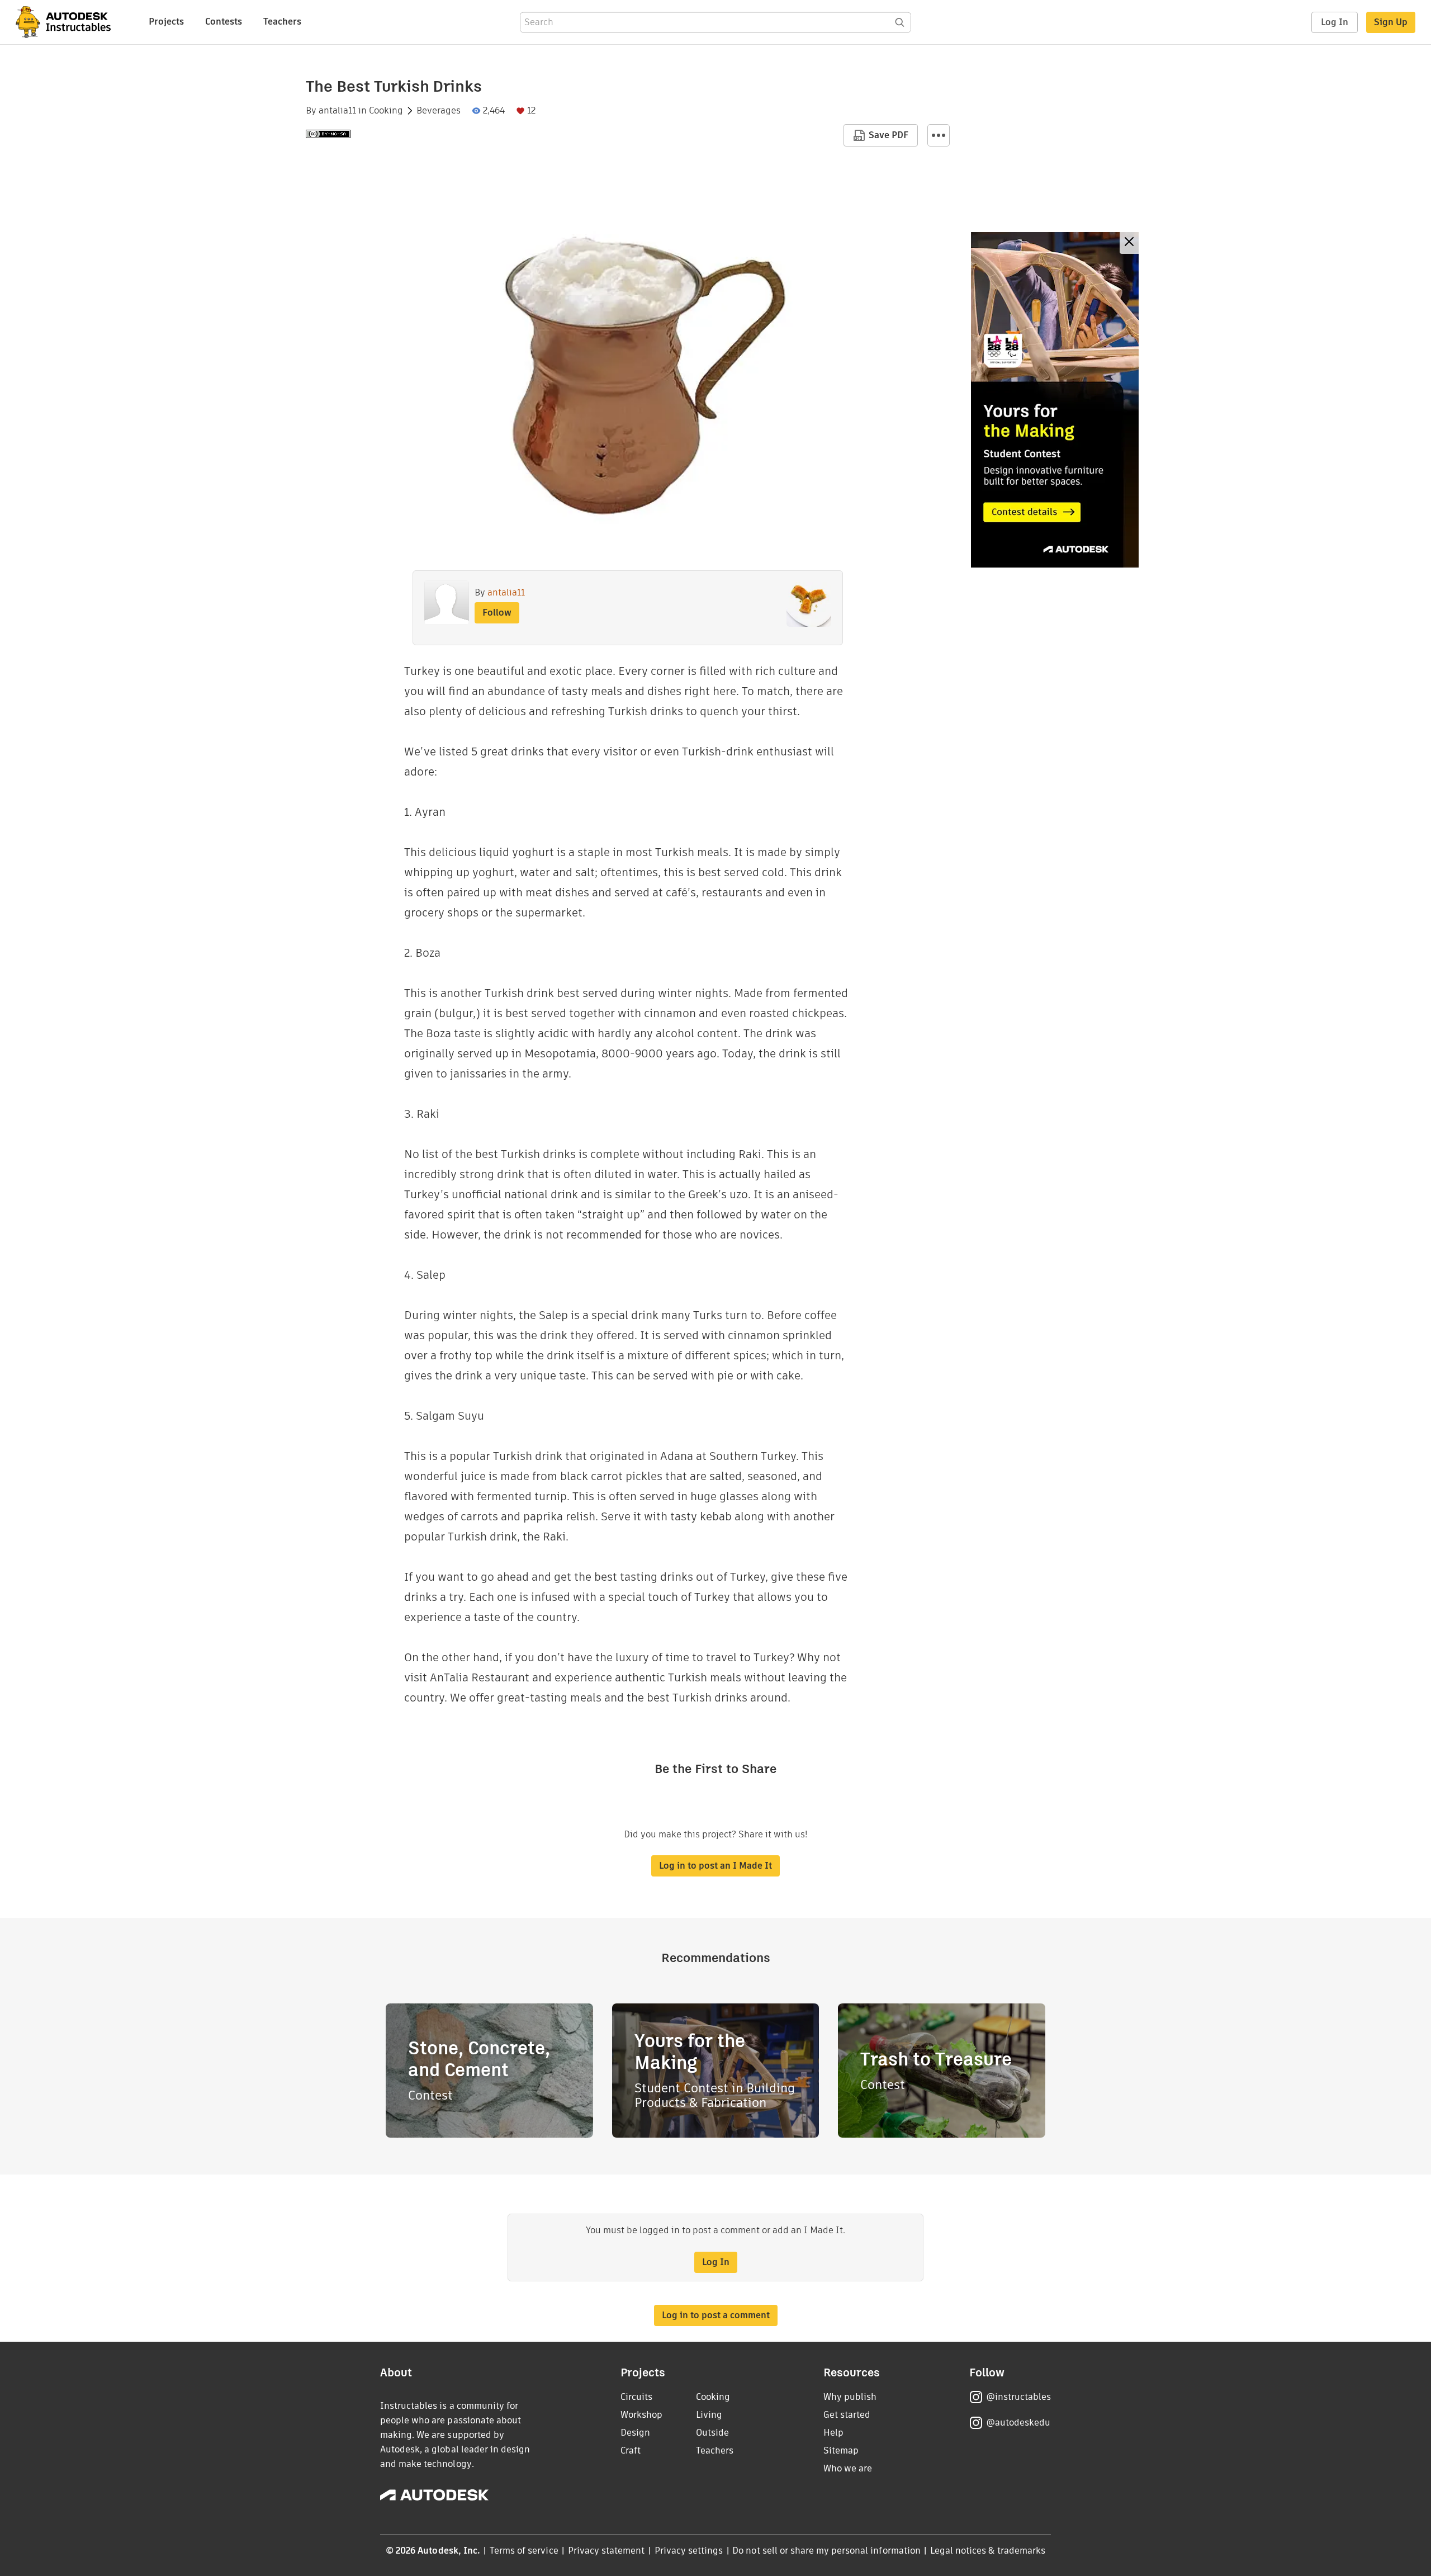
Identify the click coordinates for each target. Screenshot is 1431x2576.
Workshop (641, 2415)
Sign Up (1391, 22)
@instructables (1018, 2397)
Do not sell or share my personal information (826, 2551)
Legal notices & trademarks (988, 2551)
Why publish (850, 2397)
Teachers (282, 22)
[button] (939, 135)
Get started (847, 2415)
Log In (1335, 22)
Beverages (439, 111)
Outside (712, 2433)
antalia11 (337, 111)
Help (833, 2433)
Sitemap (841, 2450)
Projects (166, 22)
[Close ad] (1129, 243)
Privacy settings (689, 2551)
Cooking (386, 111)
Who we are (848, 2468)
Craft (631, 2450)
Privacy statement (606, 2551)
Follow (497, 613)
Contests (224, 22)
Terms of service (524, 2551)
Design (635, 2433)
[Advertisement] (1055, 400)
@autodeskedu (1018, 2423)
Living (709, 2415)
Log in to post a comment (716, 2315)
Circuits (636, 2397)
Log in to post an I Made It (715, 1866)
